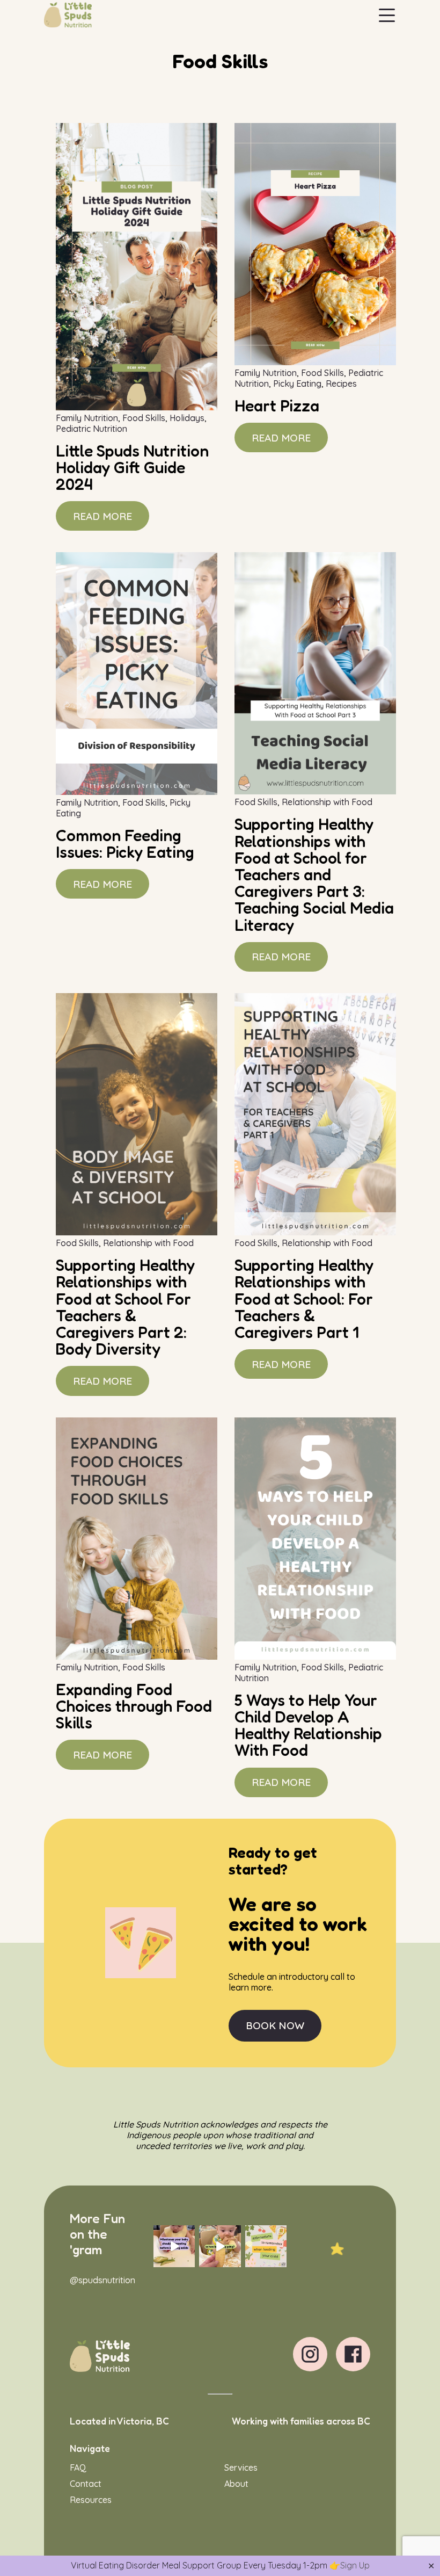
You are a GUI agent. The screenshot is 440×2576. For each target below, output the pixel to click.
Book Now (275, 2025)
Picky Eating (297, 383)
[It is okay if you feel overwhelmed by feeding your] (266, 2246)
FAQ (78, 2468)
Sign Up (355, 2565)
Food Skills (144, 418)
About (236, 2484)
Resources (91, 2500)
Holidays (187, 418)
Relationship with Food (327, 802)
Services (241, 2468)
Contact (86, 2484)
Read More (102, 516)
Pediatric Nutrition (91, 429)
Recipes (341, 383)
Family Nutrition (87, 418)
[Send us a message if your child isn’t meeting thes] (174, 2246)
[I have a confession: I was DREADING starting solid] (220, 2246)
